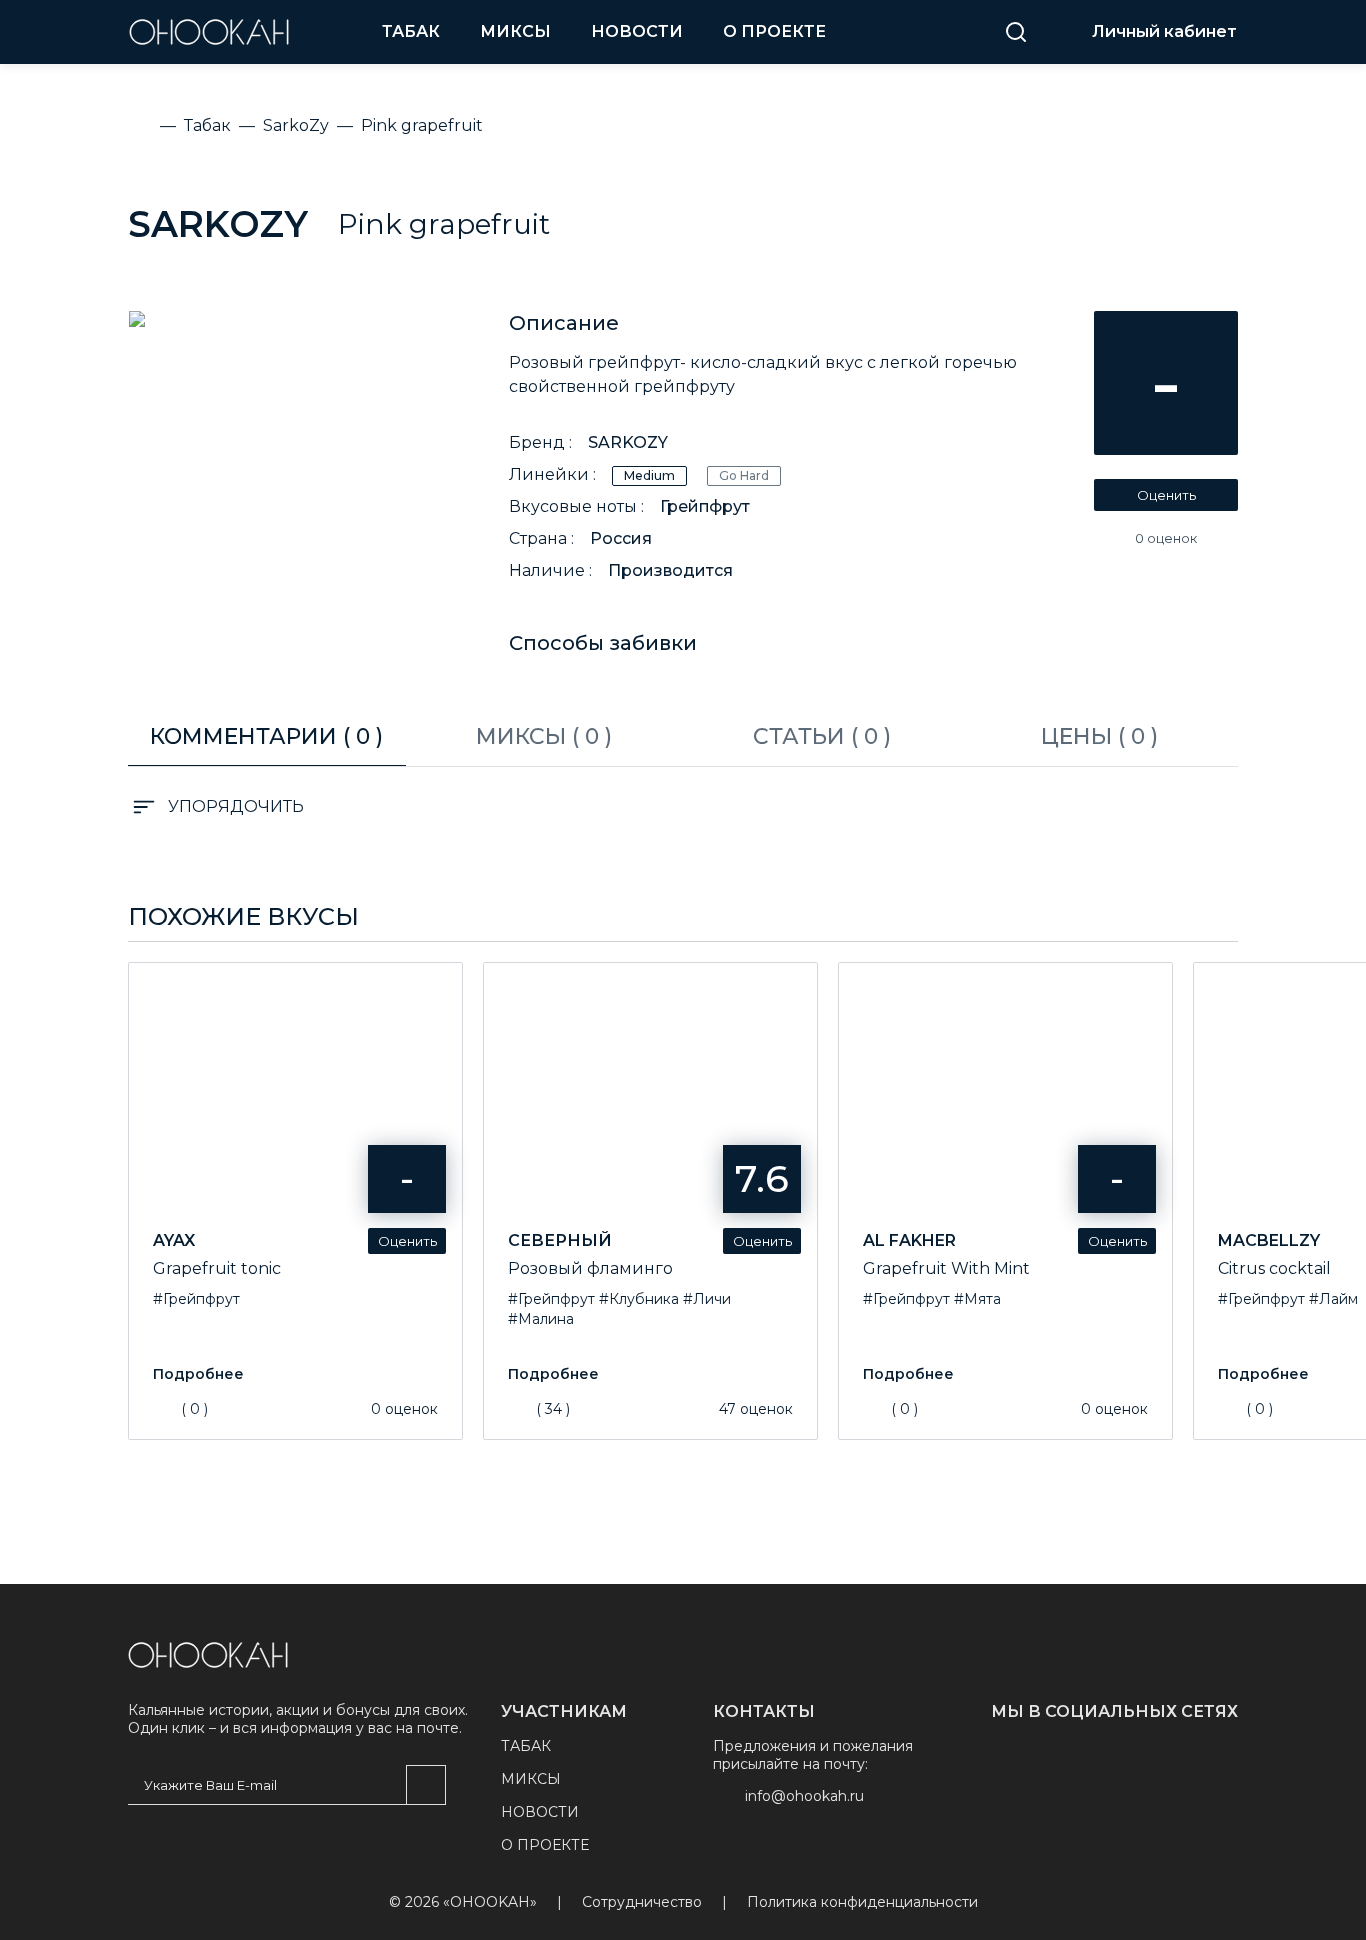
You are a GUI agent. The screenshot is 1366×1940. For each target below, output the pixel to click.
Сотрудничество (642, 1902)
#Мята (977, 1299)
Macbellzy (1269, 1240)
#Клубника (639, 1299)
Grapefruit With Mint (946, 1268)
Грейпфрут (705, 506)
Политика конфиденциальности (862, 1902)
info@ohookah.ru (804, 1796)
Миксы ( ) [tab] (544, 736)
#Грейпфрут (196, 1299)
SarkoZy (218, 224)
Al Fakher (909, 1240)
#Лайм (1333, 1299)
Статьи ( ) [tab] (822, 736)
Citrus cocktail (1274, 1268)
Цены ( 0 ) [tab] (1099, 736)
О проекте (774, 31)
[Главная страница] (208, 1655)
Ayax (174, 1240)
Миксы (515, 31)
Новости (637, 31)
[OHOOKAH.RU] (209, 32)
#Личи (707, 1299)
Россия (621, 538)
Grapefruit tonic (217, 1268)
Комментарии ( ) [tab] (266, 736)
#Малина (541, 1319)
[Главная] (140, 126)
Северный (560, 1240)
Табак (411, 31)
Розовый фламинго (590, 1268)
